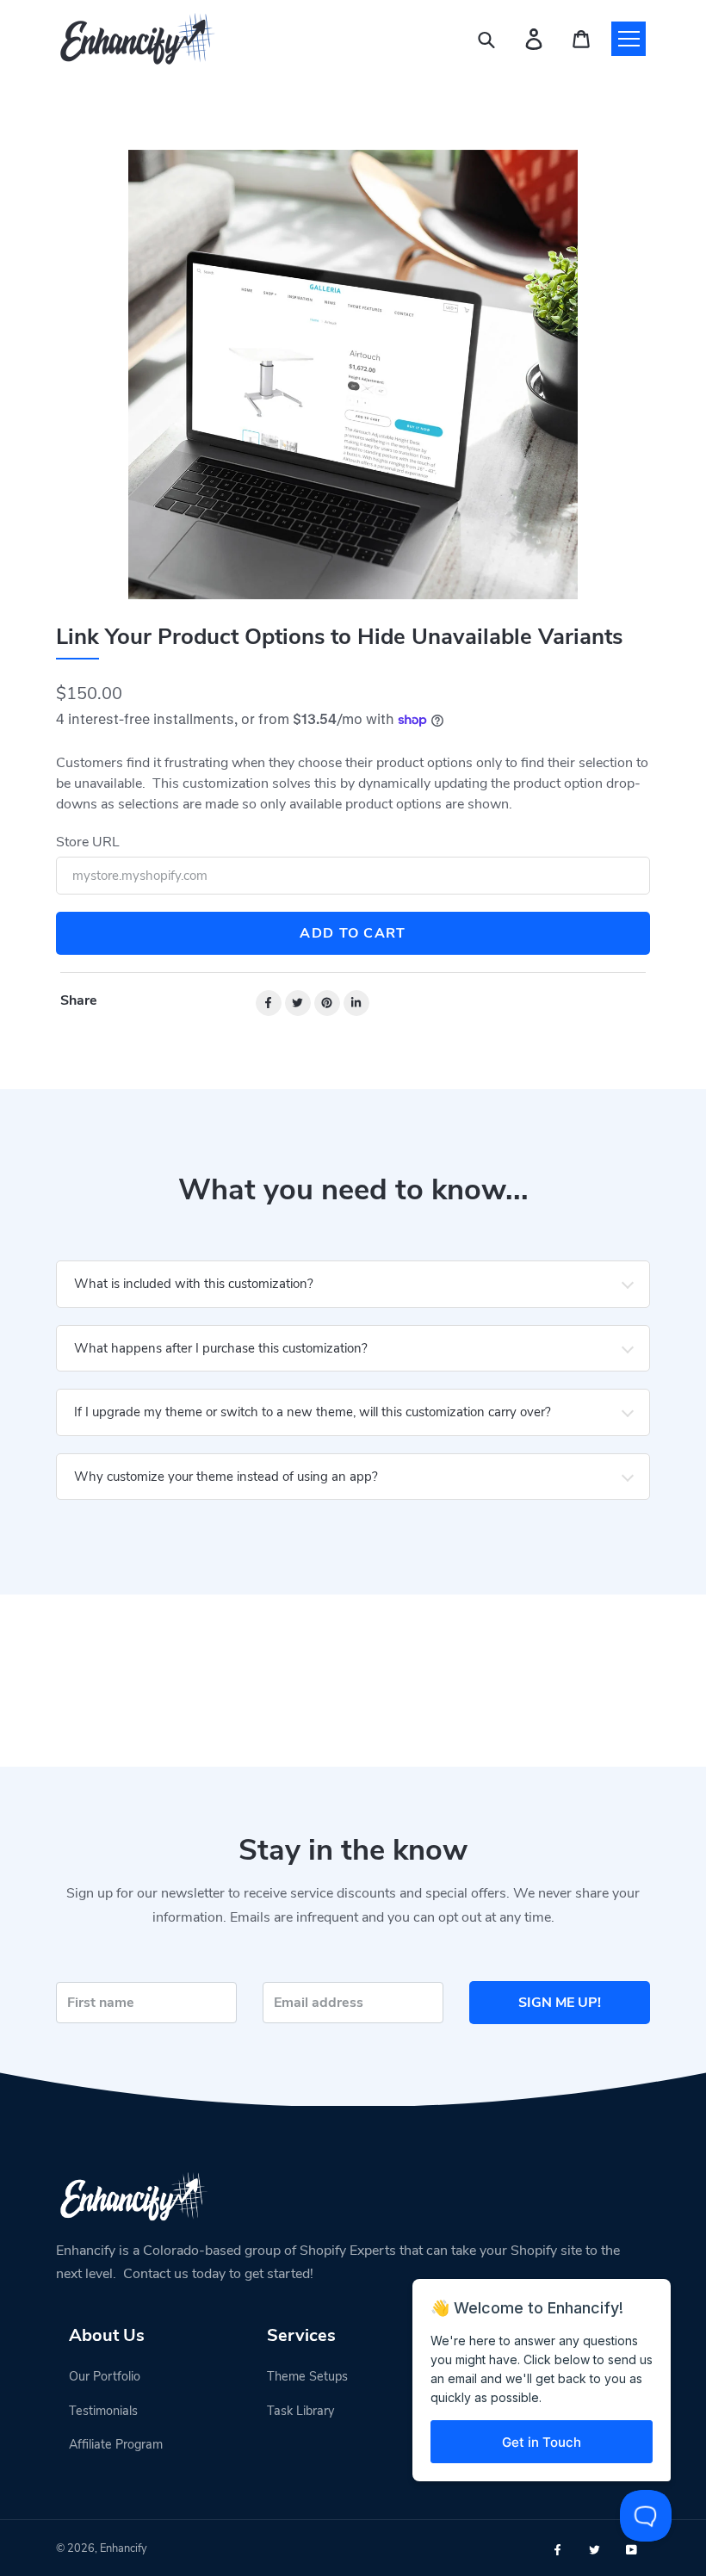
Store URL (88, 842)
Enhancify (124, 2548)
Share (79, 1000)
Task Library (300, 2411)
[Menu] (629, 39)
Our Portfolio (105, 2376)
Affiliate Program (116, 2444)
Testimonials (103, 2411)
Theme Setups (307, 2376)
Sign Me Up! (560, 2003)
